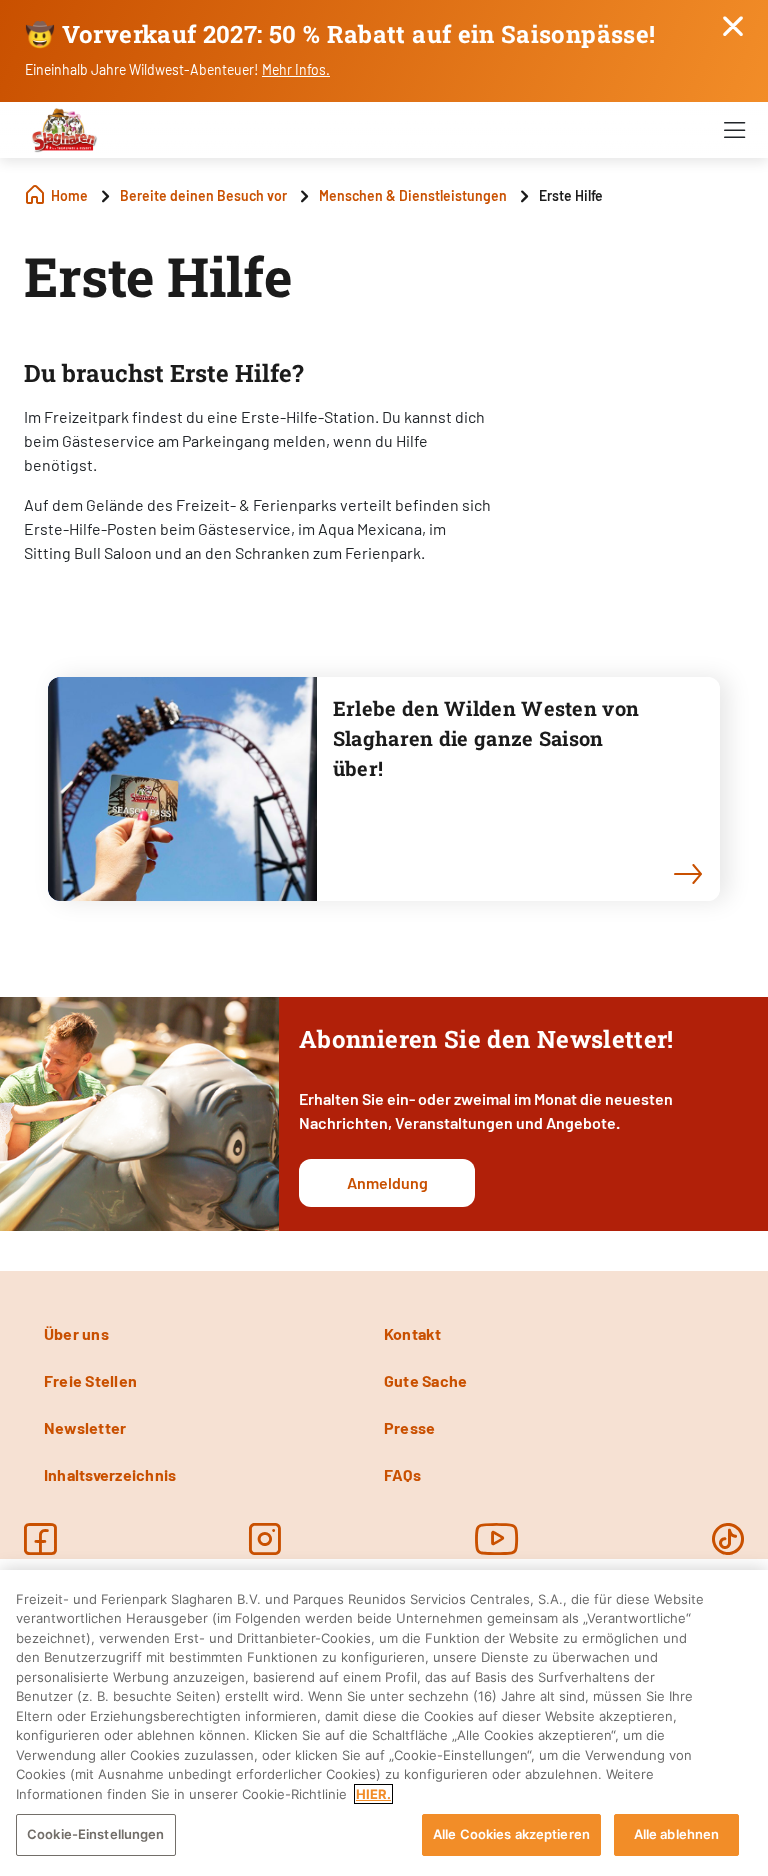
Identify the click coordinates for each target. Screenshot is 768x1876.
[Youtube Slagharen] (497, 1539)
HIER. (373, 1794)
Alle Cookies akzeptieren (511, 1834)
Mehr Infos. (296, 69)
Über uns (76, 1333)
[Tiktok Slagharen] (728, 1539)
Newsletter (85, 1427)
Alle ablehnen (677, 1834)
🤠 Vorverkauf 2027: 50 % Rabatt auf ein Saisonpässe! (340, 34)
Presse (409, 1427)
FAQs (402, 1474)
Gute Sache (425, 1380)
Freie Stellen (90, 1380)
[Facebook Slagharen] (40, 1539)
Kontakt (413, 1333)
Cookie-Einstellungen (96, 1834)
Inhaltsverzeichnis (110, 1474)
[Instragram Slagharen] (265, 1539)
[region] (384, 1723)
